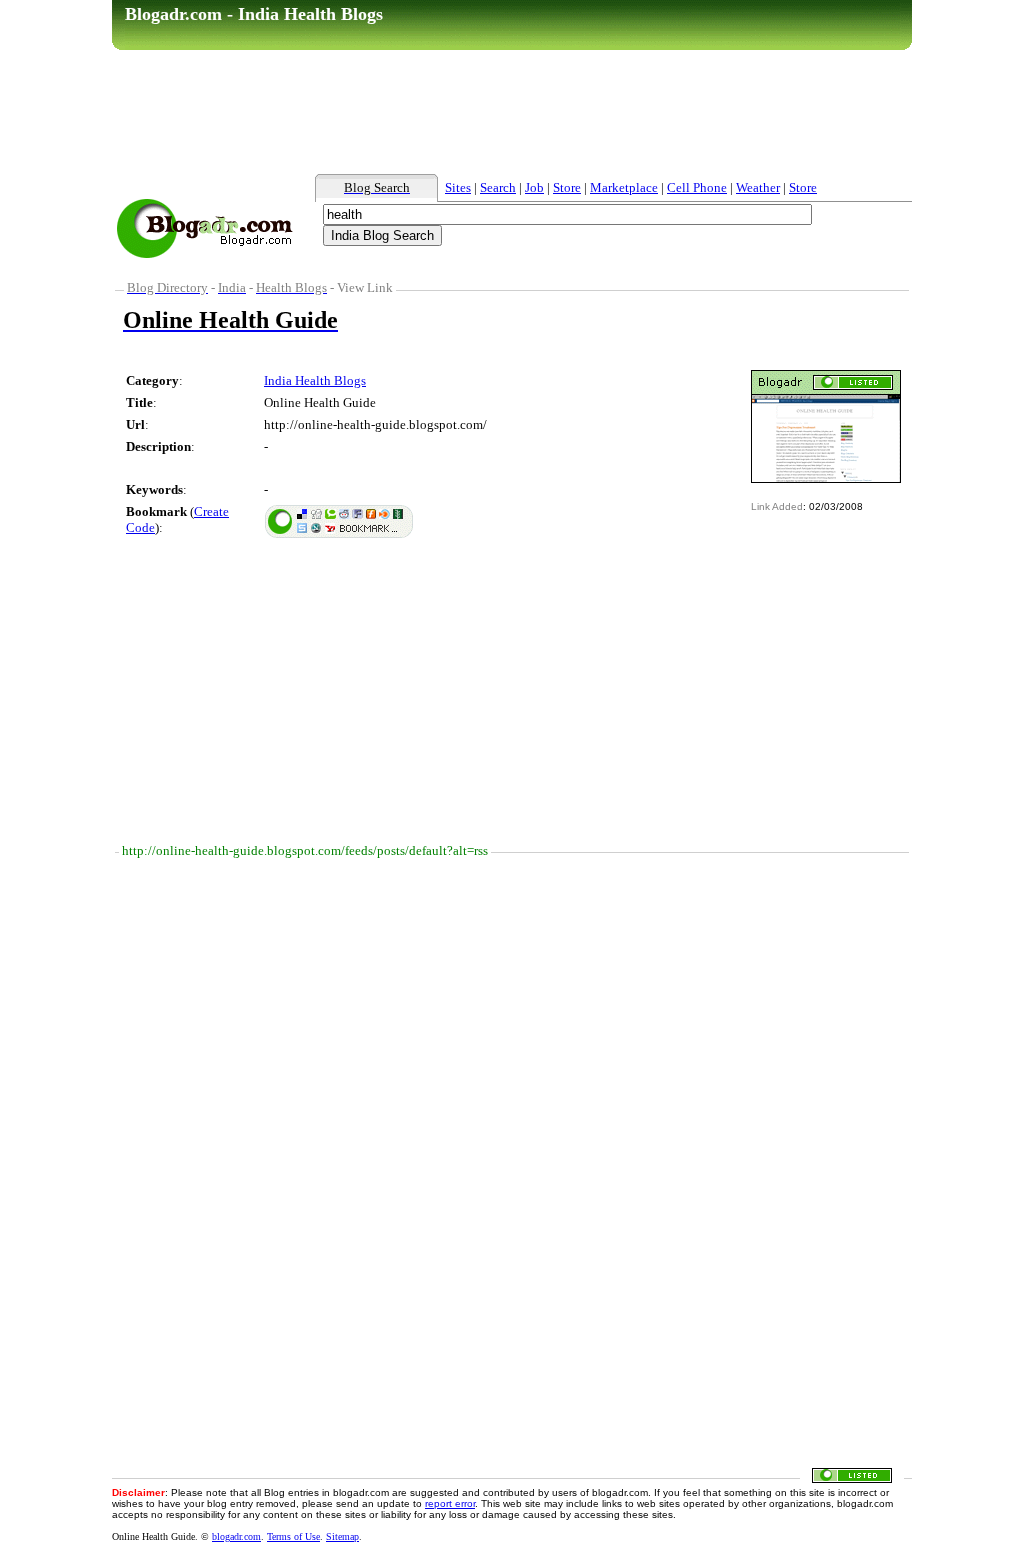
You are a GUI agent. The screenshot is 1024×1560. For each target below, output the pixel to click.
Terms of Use (293, 1536)
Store (567, 187)
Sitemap (342, 1536)
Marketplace (624, 187)
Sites (458, 187)
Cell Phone (697, 187)
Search (498, 187)
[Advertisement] (512, 111)
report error (450, 1503)
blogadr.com (236, 1536)
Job (534, 187)
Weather (758, 187)
